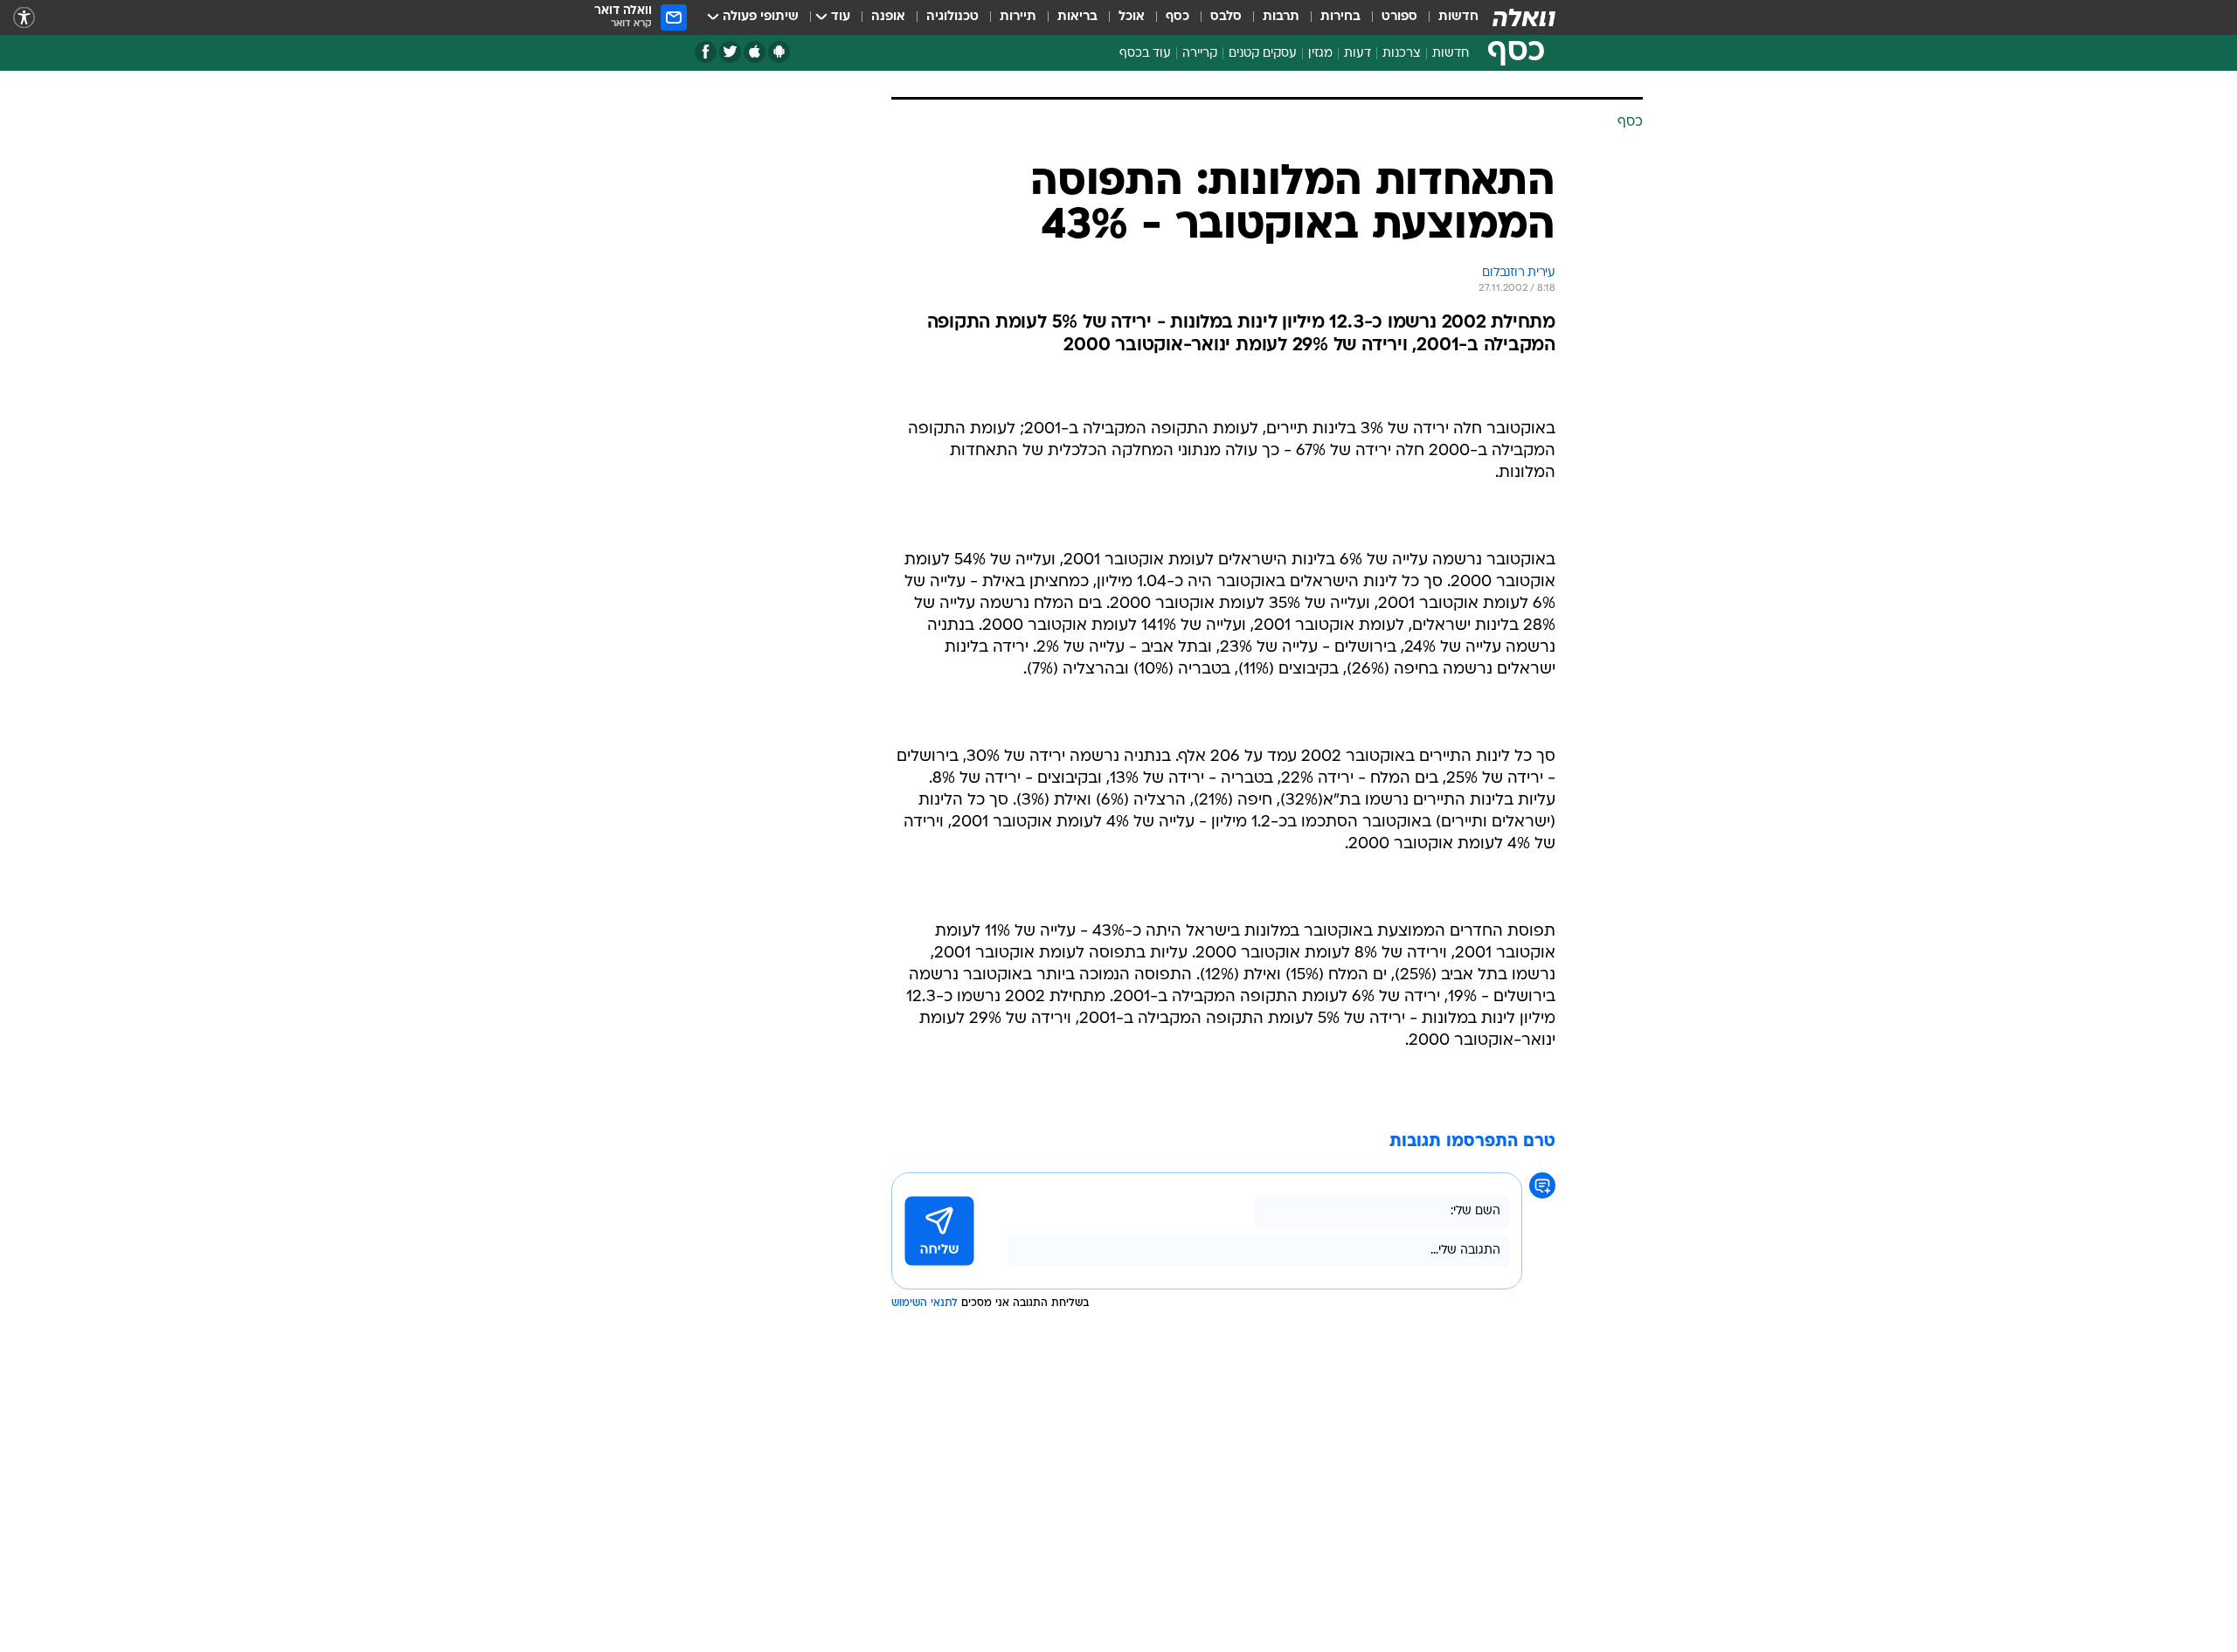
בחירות (1340, 17)
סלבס (1226, 17)
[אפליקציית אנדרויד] (779, 52)
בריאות (1077, 17)
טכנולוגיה (952, 17)
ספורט (1399, 17)
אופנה (888, 17)
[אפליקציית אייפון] (755, 52)
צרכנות (1402, 54)
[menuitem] (1448, 17)
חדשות (1458, 17)
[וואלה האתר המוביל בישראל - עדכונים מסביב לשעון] (1524, 17)
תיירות (1018, 17)
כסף (1177, 17)
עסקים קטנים (1263, 54)
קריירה (1200, 54)
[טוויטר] (730, 52)
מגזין (1320, 54)
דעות (1357, 54)
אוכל (1132, 17)
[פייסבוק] (706, 52)
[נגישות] (24, 18)
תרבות (1281, 17)
